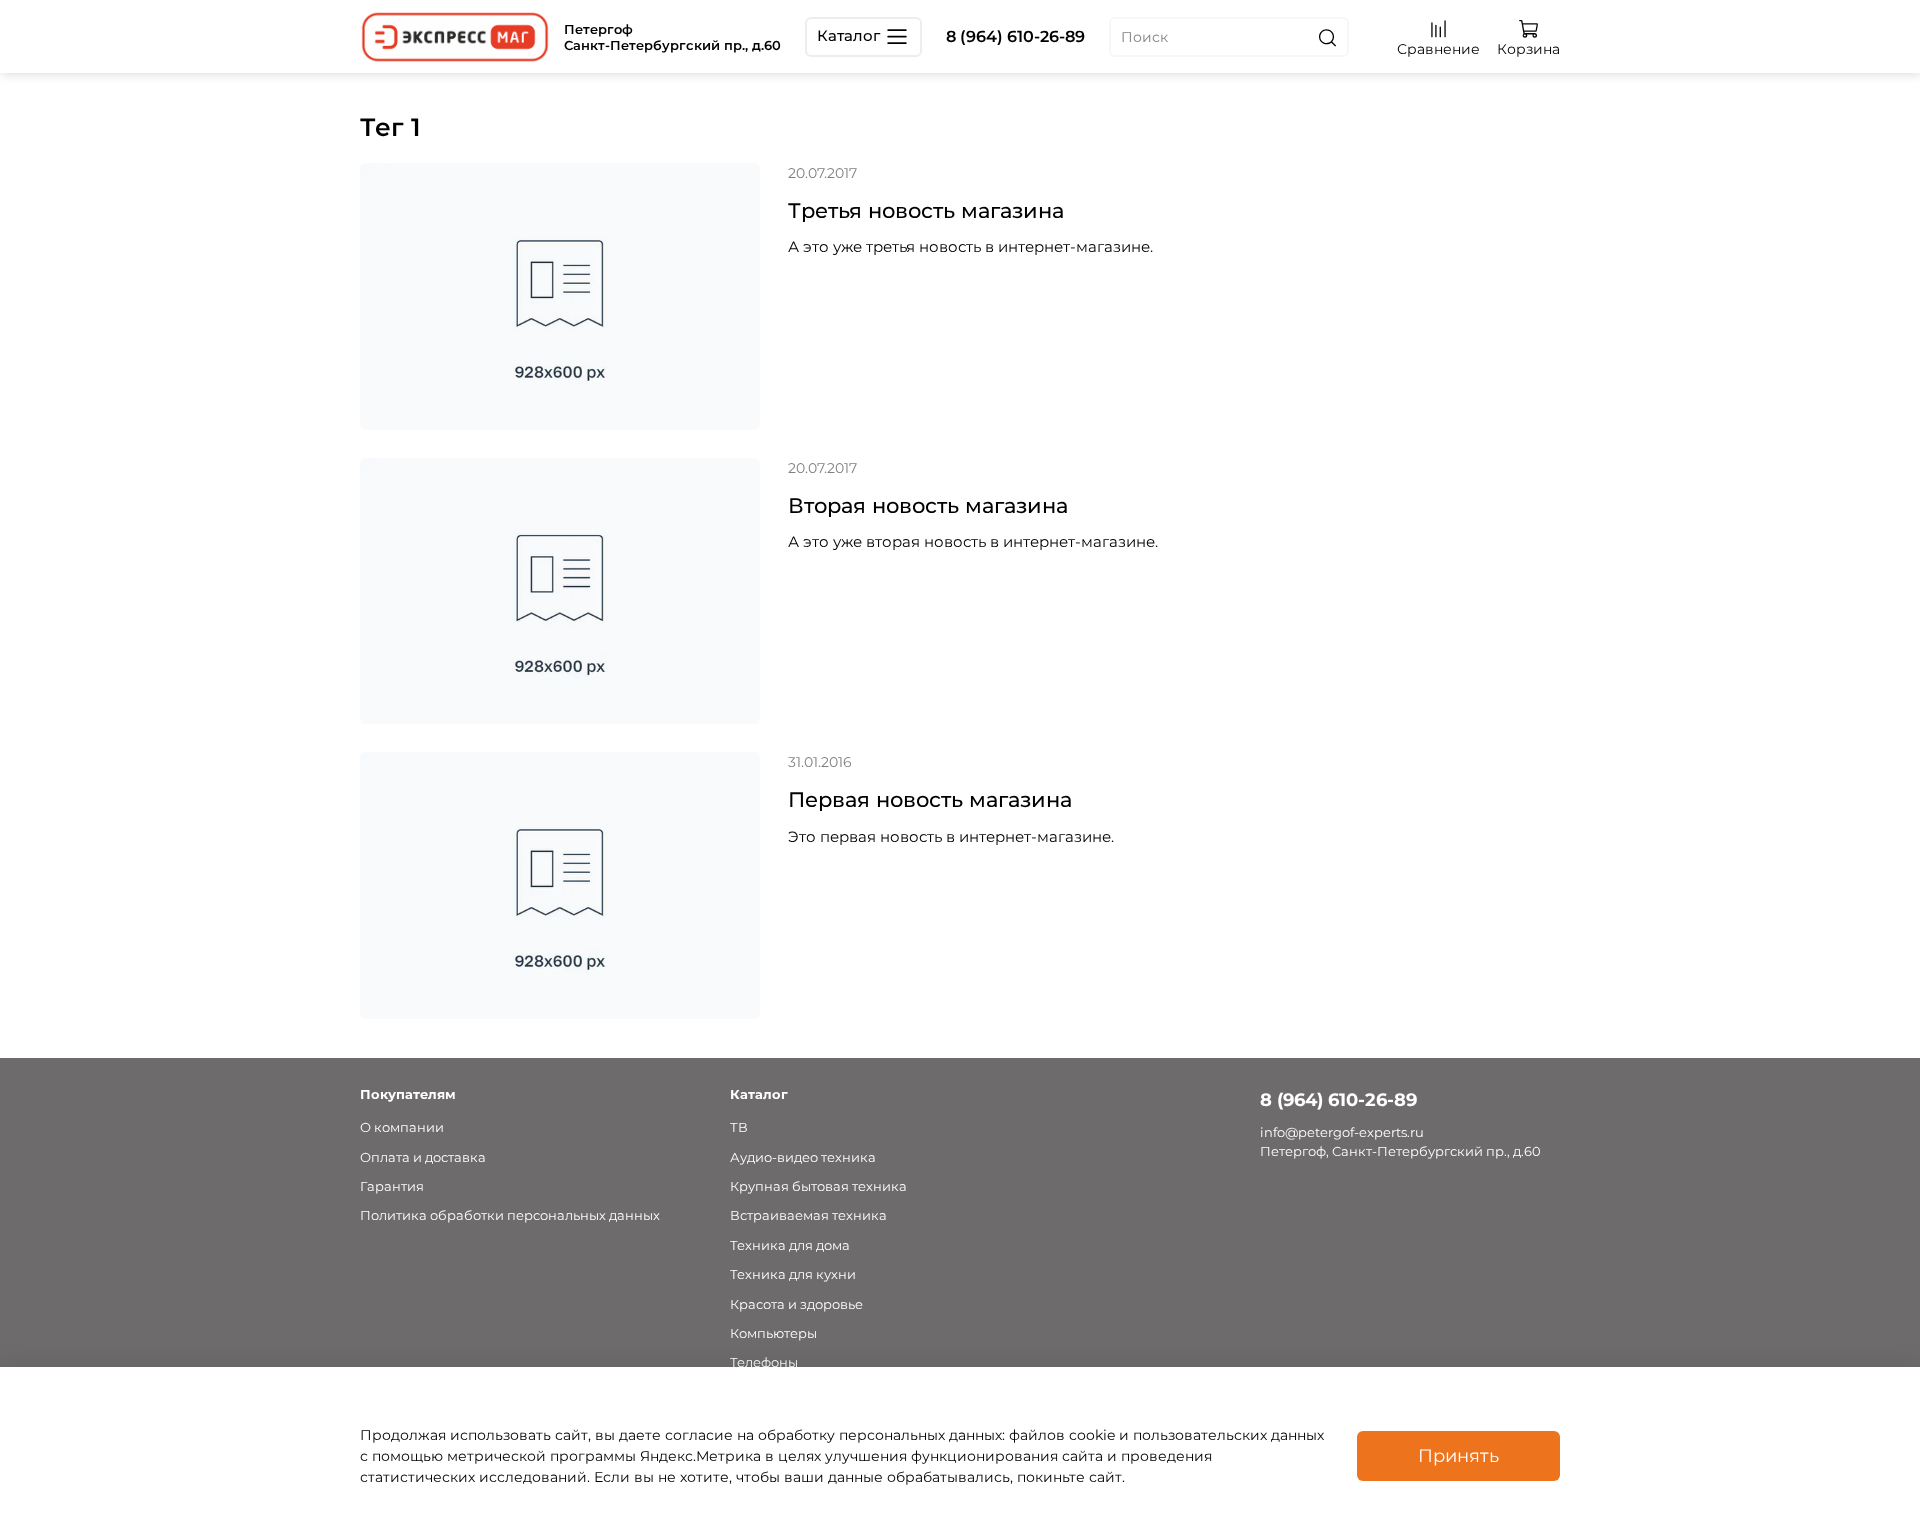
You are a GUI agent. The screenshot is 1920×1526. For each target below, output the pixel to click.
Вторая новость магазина (928, 505)
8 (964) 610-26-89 (1015, 36)
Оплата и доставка (423, 1157)
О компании (402, 1127)
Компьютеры (773, 1333)
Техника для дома (790, 1245)
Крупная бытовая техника (818, 1186)
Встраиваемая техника (808, 1215)
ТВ (739, 1127)
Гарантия (392, 1186)
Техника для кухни (793, 1274)
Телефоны (764, 1362)
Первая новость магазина (930, 799)
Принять (1458, 1455)
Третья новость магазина (926, 210)
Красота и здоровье (796, 1304)
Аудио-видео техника (803, 1157)
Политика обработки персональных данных (510, 1215)
